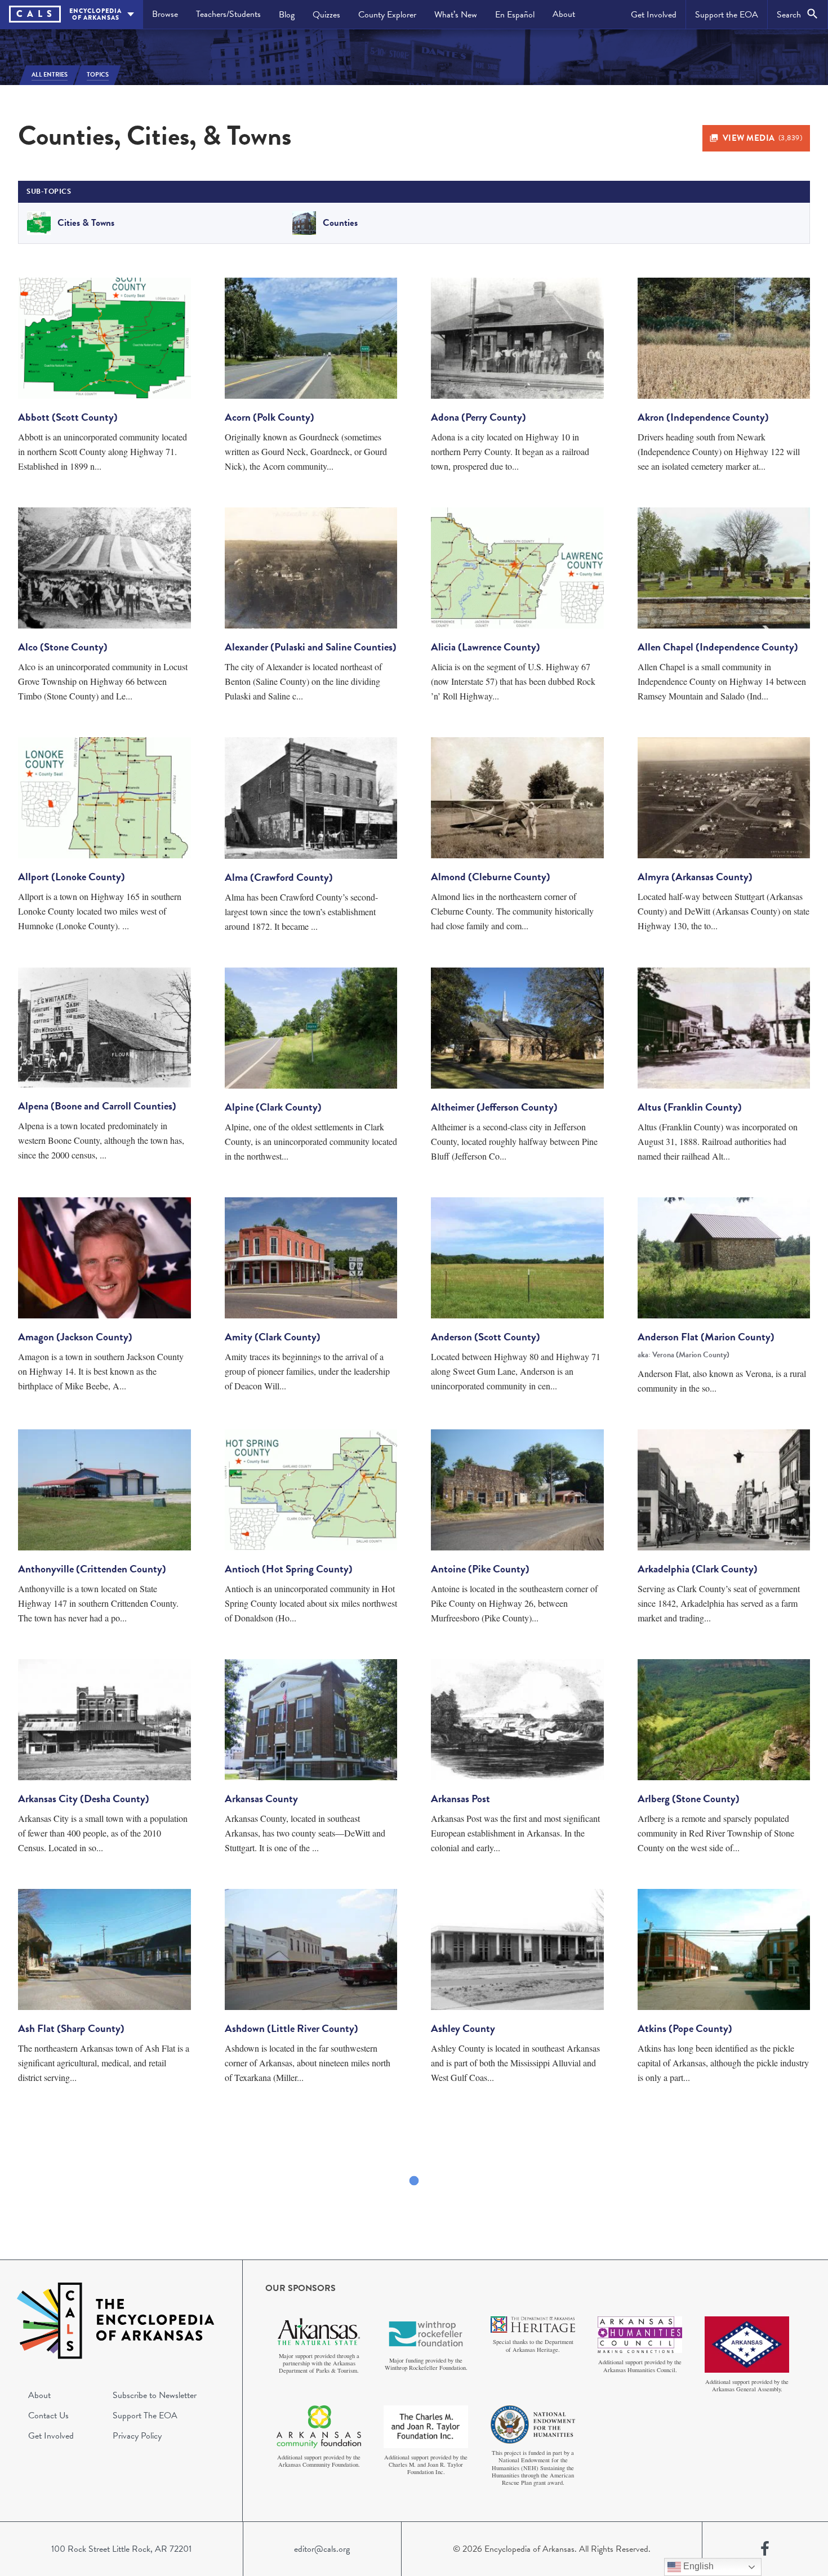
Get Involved (654, 15)
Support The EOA (145, 2415)
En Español (515, 15)
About (564, 14)
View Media (763, 138)
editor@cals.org (322, 2549)
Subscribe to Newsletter (155, 2395)
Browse (165, 14)
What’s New (456, 15)
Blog (287, 15)
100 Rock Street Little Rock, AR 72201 (121, 2549)
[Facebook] (765, 2549)
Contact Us (48, 2415)
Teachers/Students (228, 14)
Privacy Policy (137, 2436)
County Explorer (387, 15)
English (697, 2566)
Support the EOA (727, 15)
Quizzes (326, 15)
